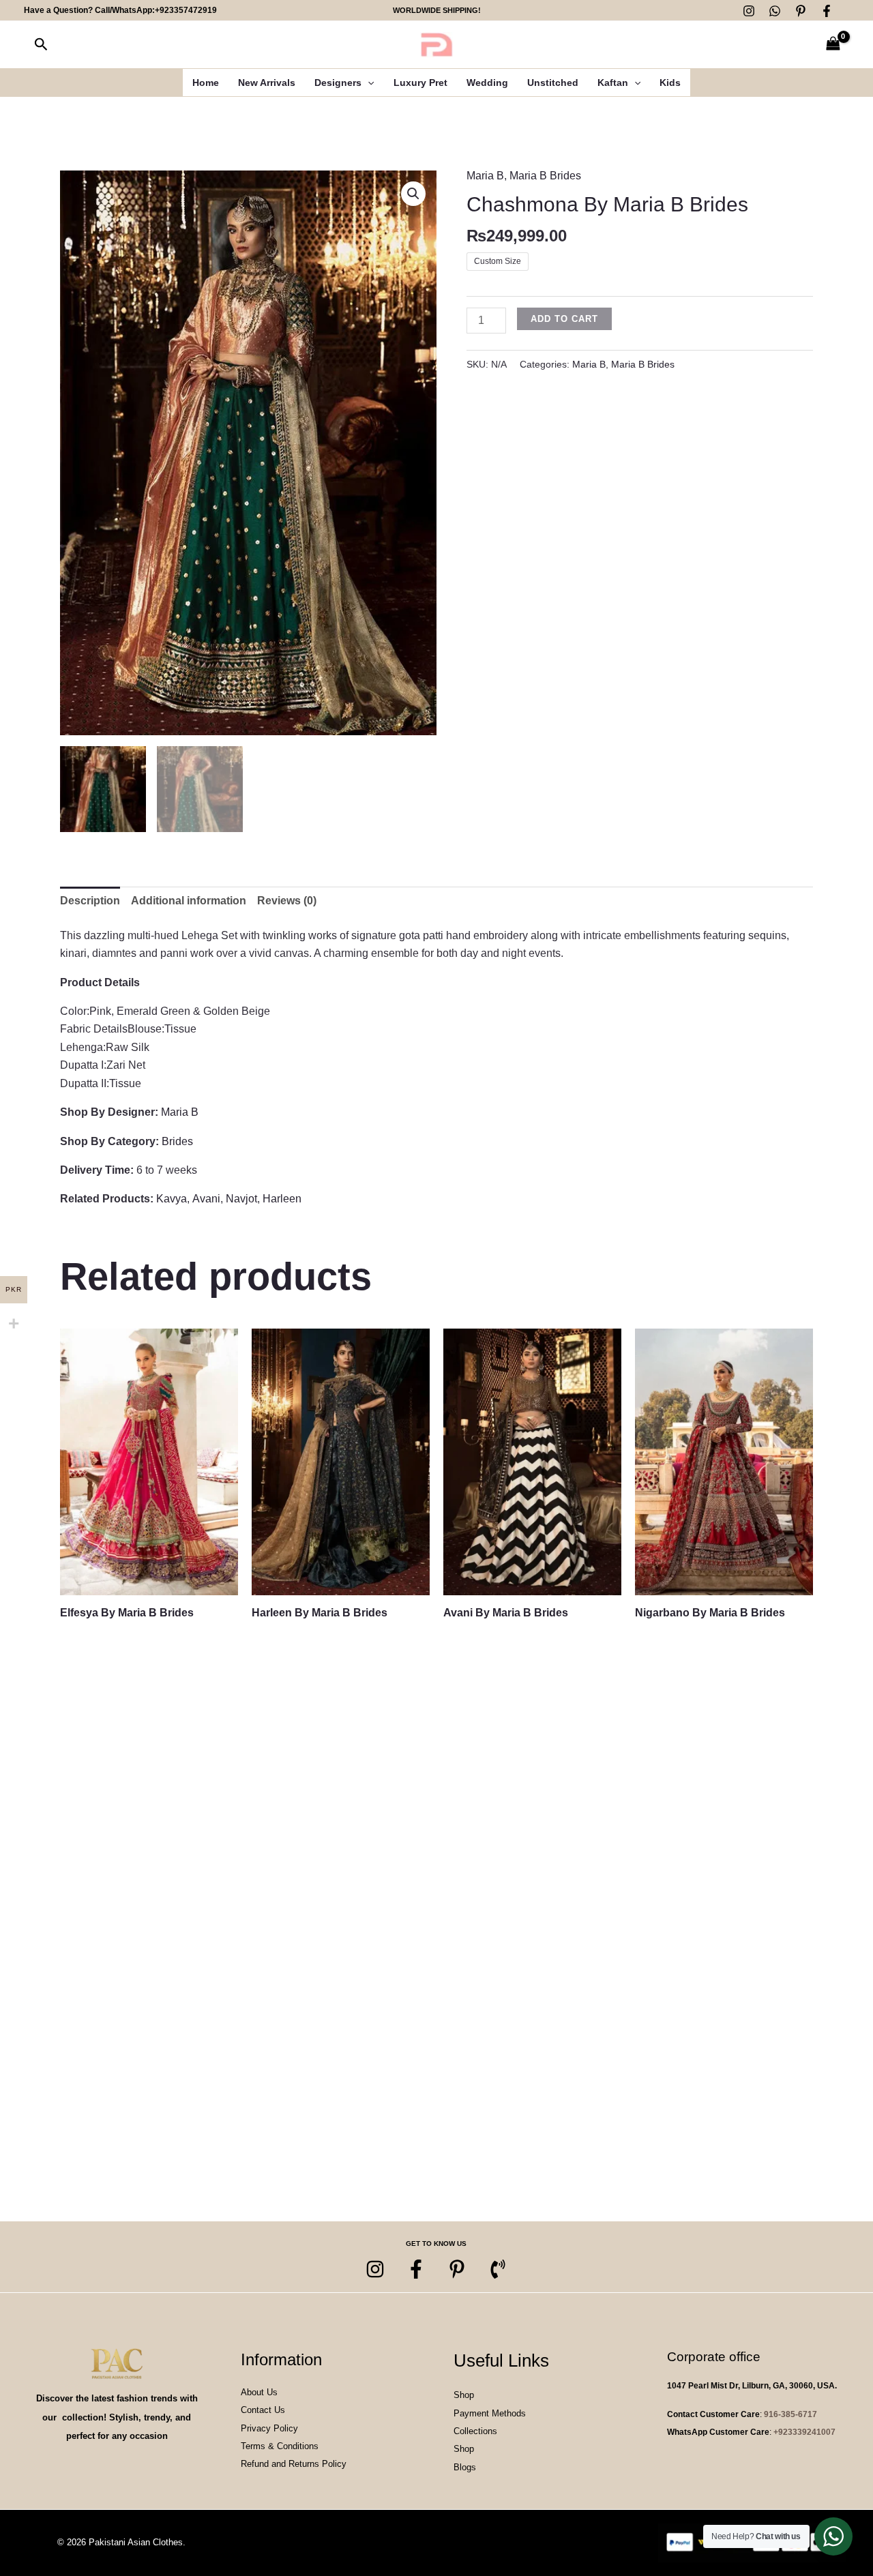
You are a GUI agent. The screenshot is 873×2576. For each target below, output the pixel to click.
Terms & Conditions (280, 2446)
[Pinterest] (801, 11)
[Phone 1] (498, 2269)
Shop (464, 2395)
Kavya (172, 1199)
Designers (338, 83)
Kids (670, 83)
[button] (41, 45)
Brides (177, 1141)
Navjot (241, 1199)
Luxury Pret (420, 83)
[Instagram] (749, 11)
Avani (206, 1199)
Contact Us (263, 2410)
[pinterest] (457, 2269)
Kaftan (613, 83)
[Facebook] (827, 11)
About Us (259, 2392)
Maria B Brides (545, 176)
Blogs (465, 2467)
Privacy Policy (269, 2428)
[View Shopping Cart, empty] (833, 45)
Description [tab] (90, 901)
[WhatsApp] (775, 11)
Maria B (485, 176)
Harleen (282, 1199)
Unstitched (553, 83)
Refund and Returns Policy (294, 2464)
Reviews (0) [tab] (287, 901)
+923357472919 (186, 10)
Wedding (487, 83)
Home (206, 83)
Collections (475, 2431)
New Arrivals (267, 83)
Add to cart (564, 319)
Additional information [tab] (189, 901)
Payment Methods (490, 2413)
